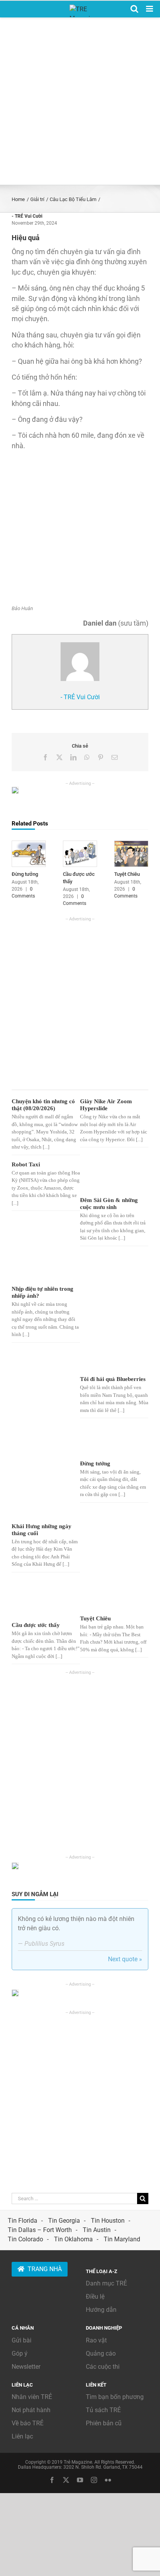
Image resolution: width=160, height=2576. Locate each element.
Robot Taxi (26, 1164)
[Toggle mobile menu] (150, 9)
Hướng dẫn (101, 2310)
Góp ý (20, 2353)
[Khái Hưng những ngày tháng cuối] (40, 1472)
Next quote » (125, 1959)
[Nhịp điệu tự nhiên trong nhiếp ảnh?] (40, 1268)
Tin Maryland (122, 2239)
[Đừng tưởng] (29, 844)
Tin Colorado (25, 2239)
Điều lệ (95, 2297)
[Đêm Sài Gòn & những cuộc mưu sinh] (108, 1178)
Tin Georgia (64, 2221)
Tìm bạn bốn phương (115, 2397)
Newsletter (26, 2367)
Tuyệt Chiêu (127, 874)
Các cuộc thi (103, 2367)
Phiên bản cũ (104, 2423)
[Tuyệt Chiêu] (131, 844)
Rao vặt (96, 2340)
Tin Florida (23, 2221)
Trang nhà (45, 2269)
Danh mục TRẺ (106, 2283)
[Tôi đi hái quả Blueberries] (108, 1313)
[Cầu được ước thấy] (80, 844)
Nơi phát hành (31, 2410)
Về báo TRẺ (28, 2423)
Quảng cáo (101, 2353)
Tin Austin (97, 2230)
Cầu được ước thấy (36, 1625)
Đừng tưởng (25, 874)
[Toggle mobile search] (134, 9)
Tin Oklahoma (73, 2239)
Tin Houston (108, 2221)
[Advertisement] (80, 101)
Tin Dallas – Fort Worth (40, 2230)
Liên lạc (22, 2436)
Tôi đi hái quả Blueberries (113, 1379)
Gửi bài (22, 2340)
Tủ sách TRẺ (103, 2410)
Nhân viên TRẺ (32, 2397)
